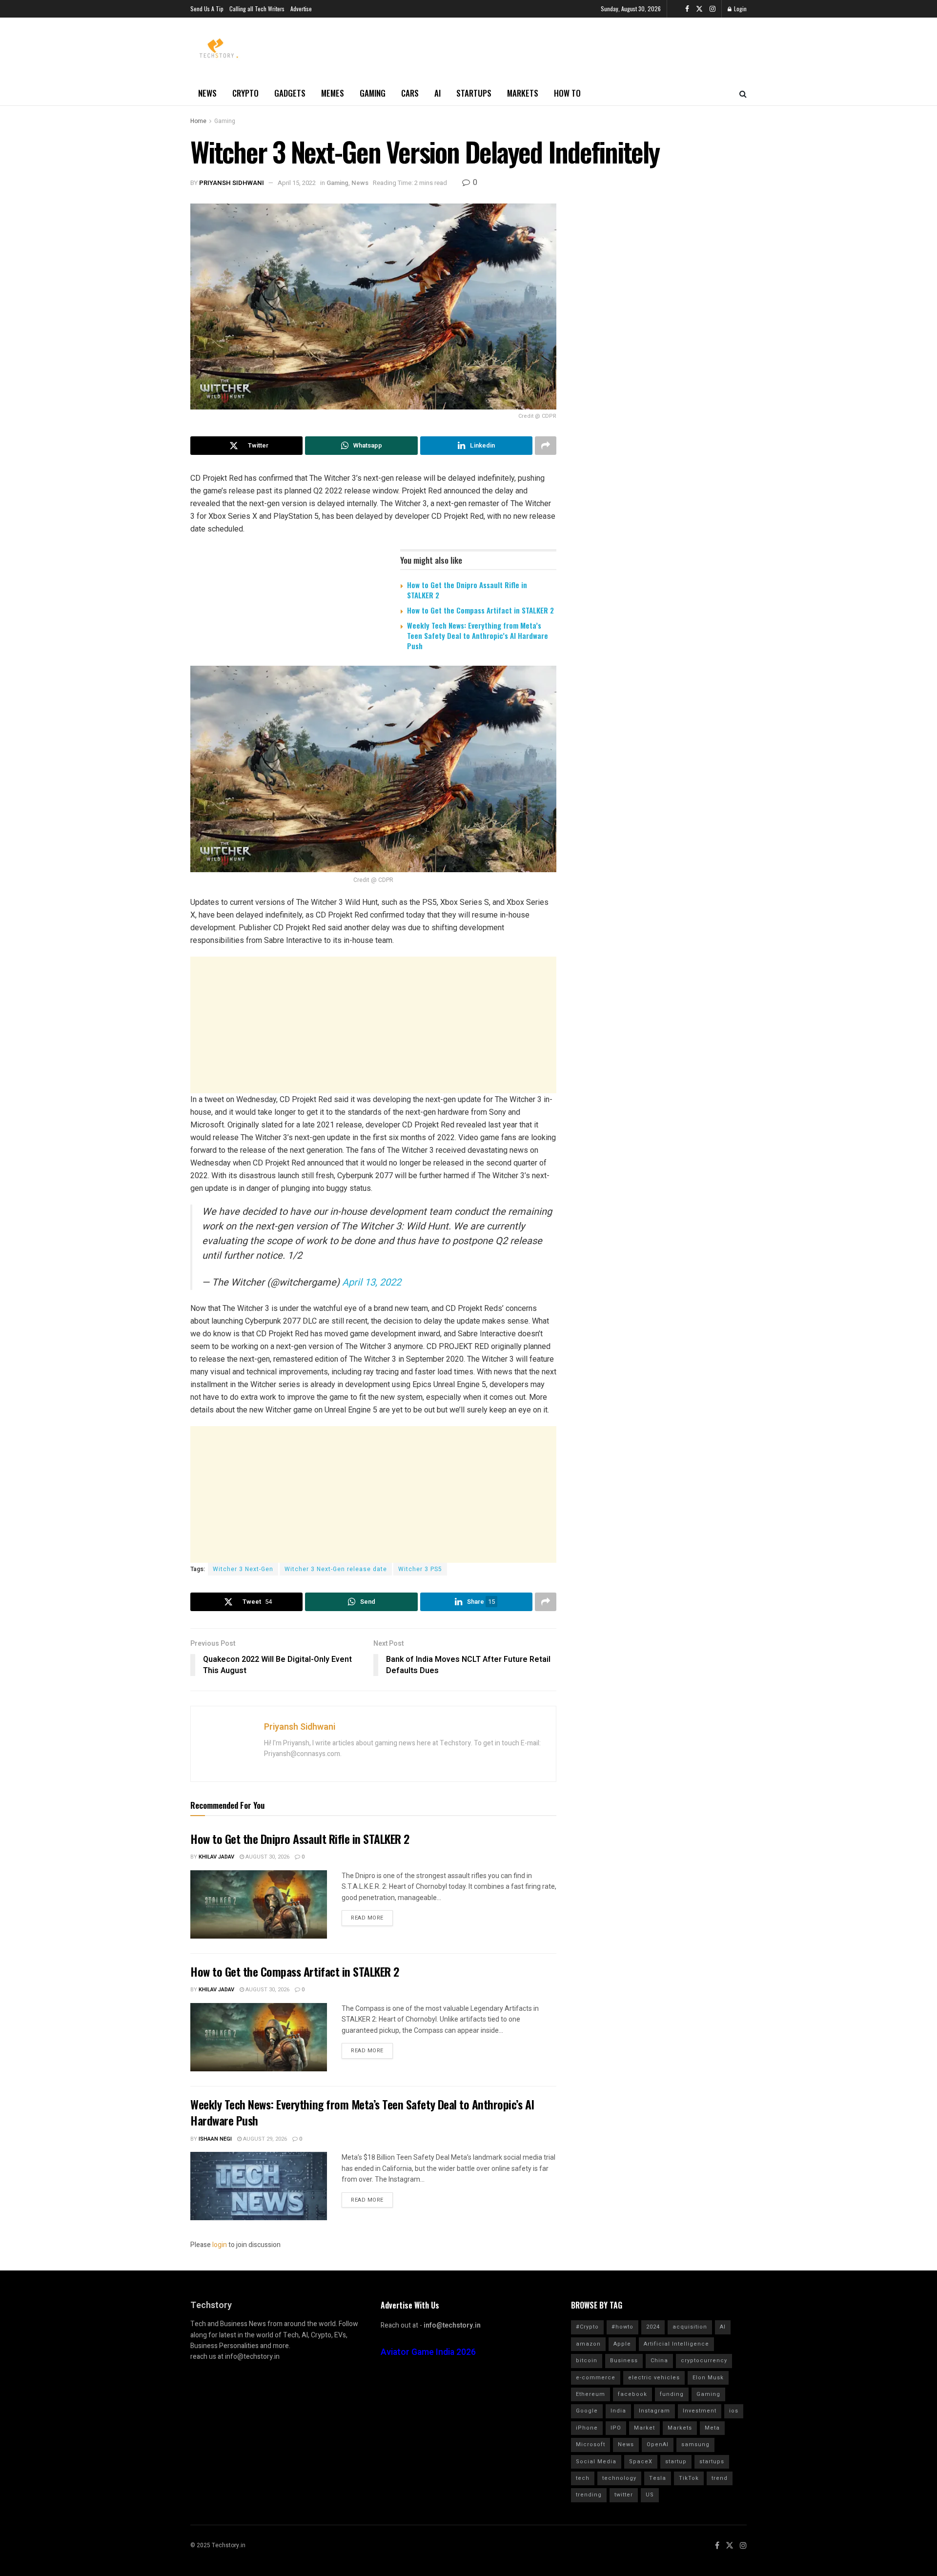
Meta (712, 2428)
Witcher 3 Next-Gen (243, 1569)
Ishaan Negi (215, 2139)
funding (672, 2394)
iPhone (587, 2428)
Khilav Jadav (216, 1857)
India (618, 2411)
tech (583, 2478)
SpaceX (641, 2462)
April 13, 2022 (372, 1282)
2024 (653, 2327)
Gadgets (290, 93)
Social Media (596, 2462)
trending (589, 2495)
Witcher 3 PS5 (420, 1569)
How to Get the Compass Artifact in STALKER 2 (480, 610)
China (659, 2361)
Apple (622, 2344)
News (207, 93)
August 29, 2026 (264, 2139)
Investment (700, 2411)
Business (624, 2361)
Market (644, 2428)
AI (438, 93)
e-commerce (596, 2378)
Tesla (658, 2478)
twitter (624, 2495)
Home (198, 121)
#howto (622, 2327)
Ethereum (591, 2394)
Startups (474, 93)
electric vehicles (654, 2378)
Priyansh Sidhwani (232, 183)
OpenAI (658, 2444)
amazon (588, 2344)
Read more (367, 1918)
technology (619, 2478)
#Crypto (587, 2327)
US (650, 2495)
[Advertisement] (373, 1025)
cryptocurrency (704, 2361)
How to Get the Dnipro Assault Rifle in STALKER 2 (467, 590)
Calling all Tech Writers (257, 9)
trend (720, 2478)
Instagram (654, 2411)
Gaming (373, 93)
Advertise (301, 9)
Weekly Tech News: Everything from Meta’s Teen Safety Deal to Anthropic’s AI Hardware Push (478, 635)
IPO (616, 2428)
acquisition (690, 2327)
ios (734, 2411)
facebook (632, 2394)
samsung (695, 2444)
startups (712, 2462)
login (220, 2245)
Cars (410, 93)
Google (587, 2411)
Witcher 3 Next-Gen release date (336, 1569)
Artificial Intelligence (676, 2344)
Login (740, 9)
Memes (333, 93)
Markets (523, 93)
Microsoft (591, 2444)
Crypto (245, 93)
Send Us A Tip (207, 9)
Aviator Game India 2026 (428, 2352)
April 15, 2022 (297, 183)
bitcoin (587, 2361)
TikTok (689, 2478)
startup (676, 2462)
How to (567, 93)
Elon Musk (708, 2378)
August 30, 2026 (267, 1857)
